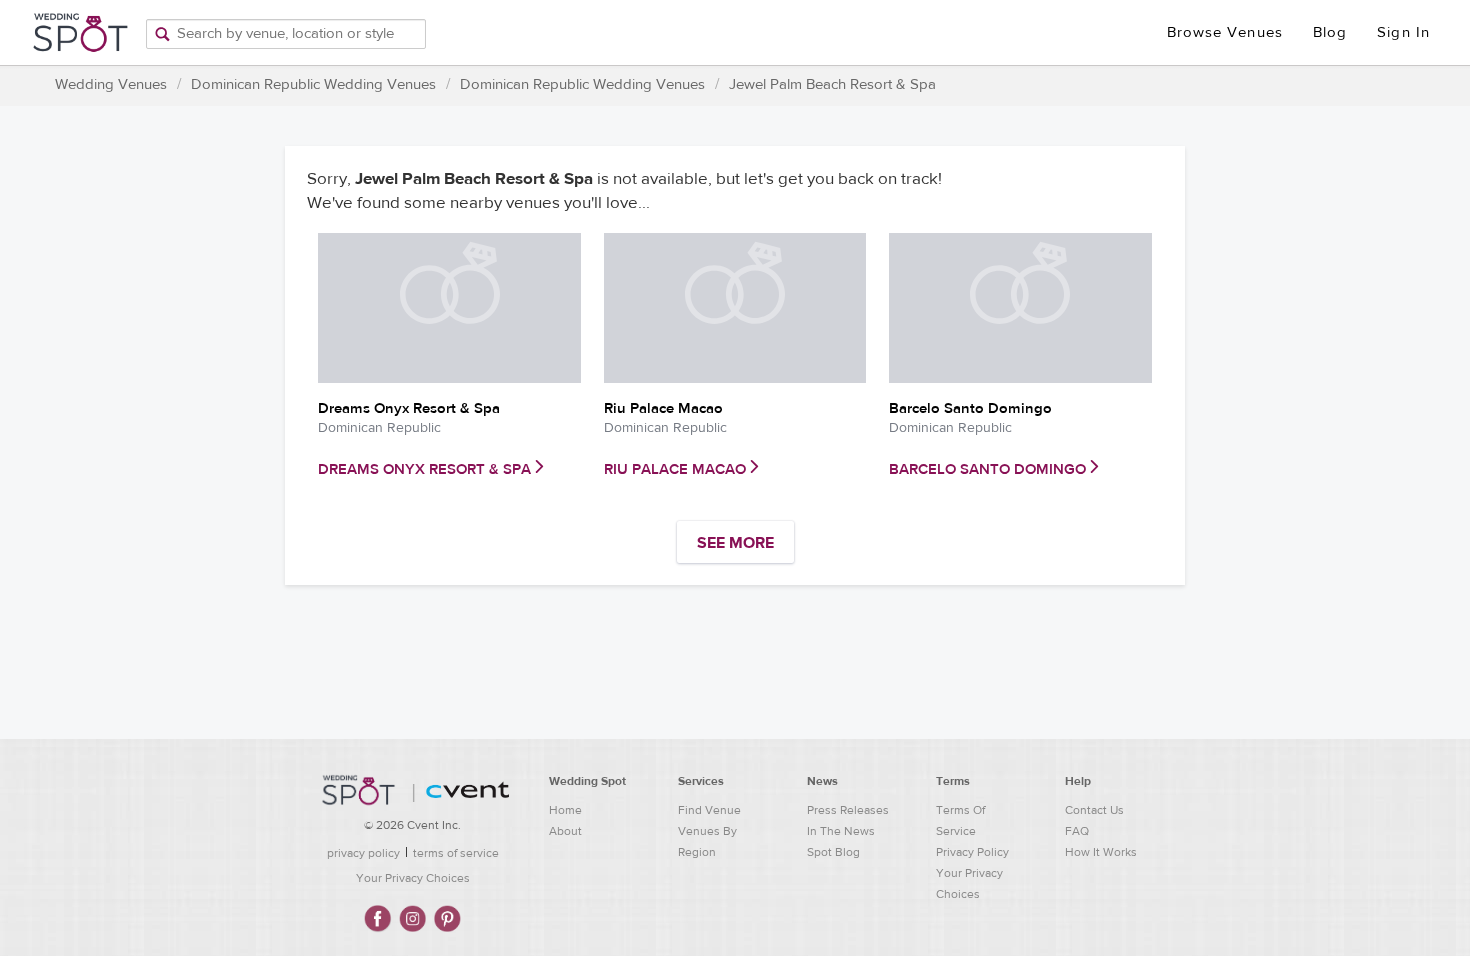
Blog (1330, 32)
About (565, 831)
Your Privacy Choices (413, 878)
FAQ (1077, 831)
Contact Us (1094, 810)
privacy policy (363, 853)
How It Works (1101, 852)
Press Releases (848, 810)
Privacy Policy (972, 852)
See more (735, 543)
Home (565, 810)
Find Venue (709, 810)
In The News (841, 831)
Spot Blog (833, 852)
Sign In (1403, 32)
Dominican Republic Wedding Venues (313, 84)
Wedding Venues (111, 84)
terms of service (456, 853)
